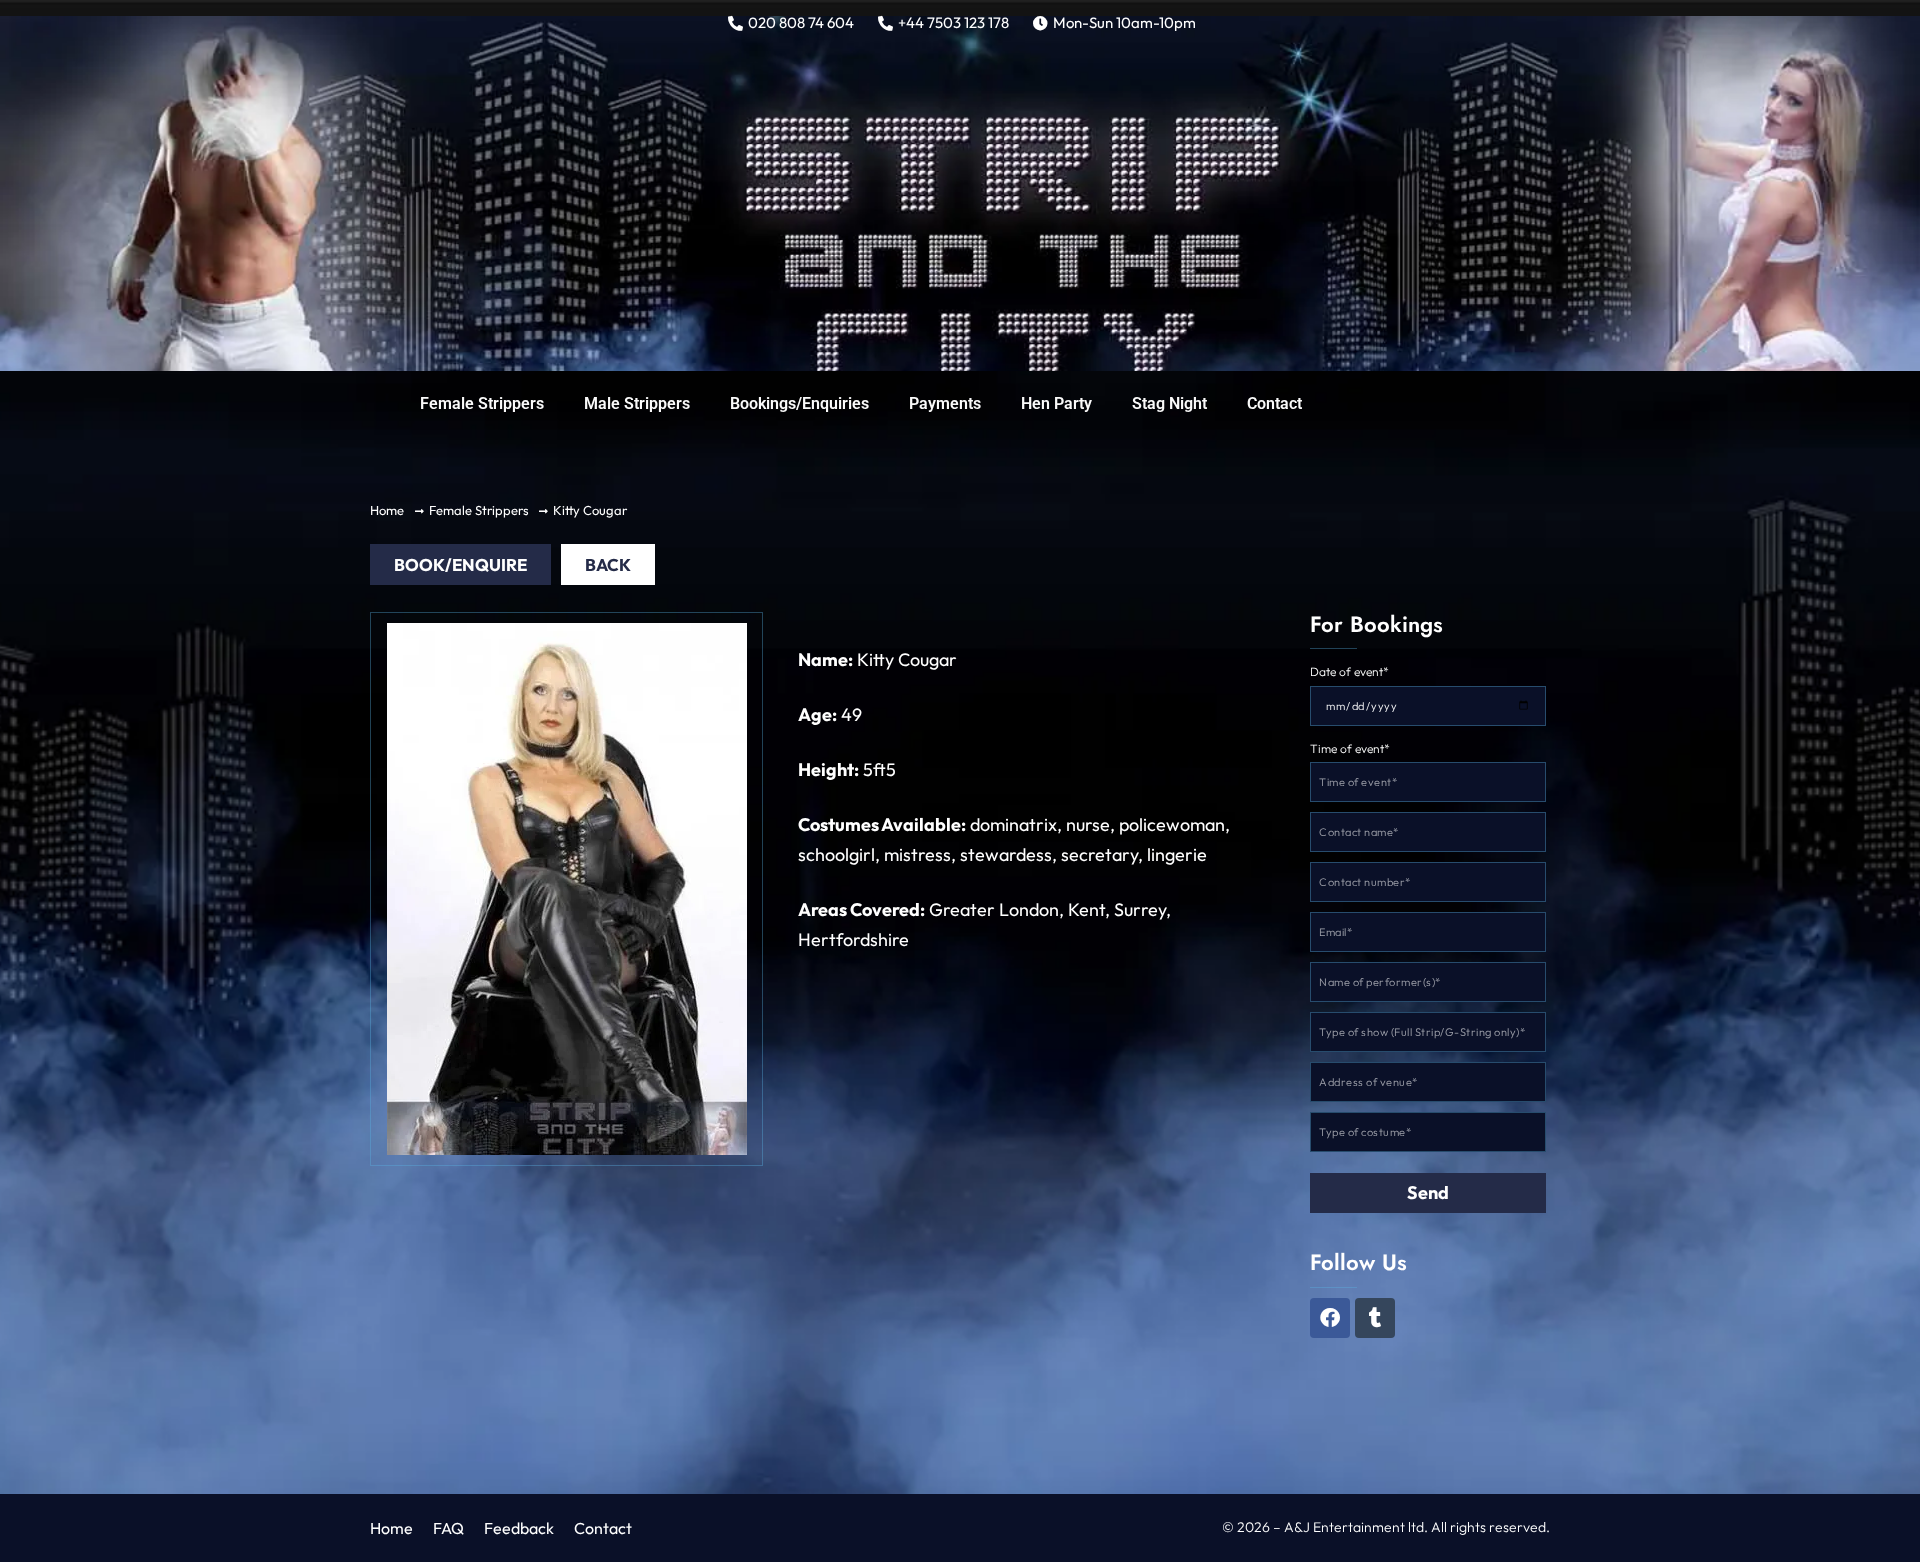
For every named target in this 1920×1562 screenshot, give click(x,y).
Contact (1274, 403)
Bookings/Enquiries (799, 403)
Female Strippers (482, 403)
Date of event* (1349, 671)
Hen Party (1056, 403)
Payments (945, 403)
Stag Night (1169, 403)
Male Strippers (637, 403)
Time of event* (1350, 748)
